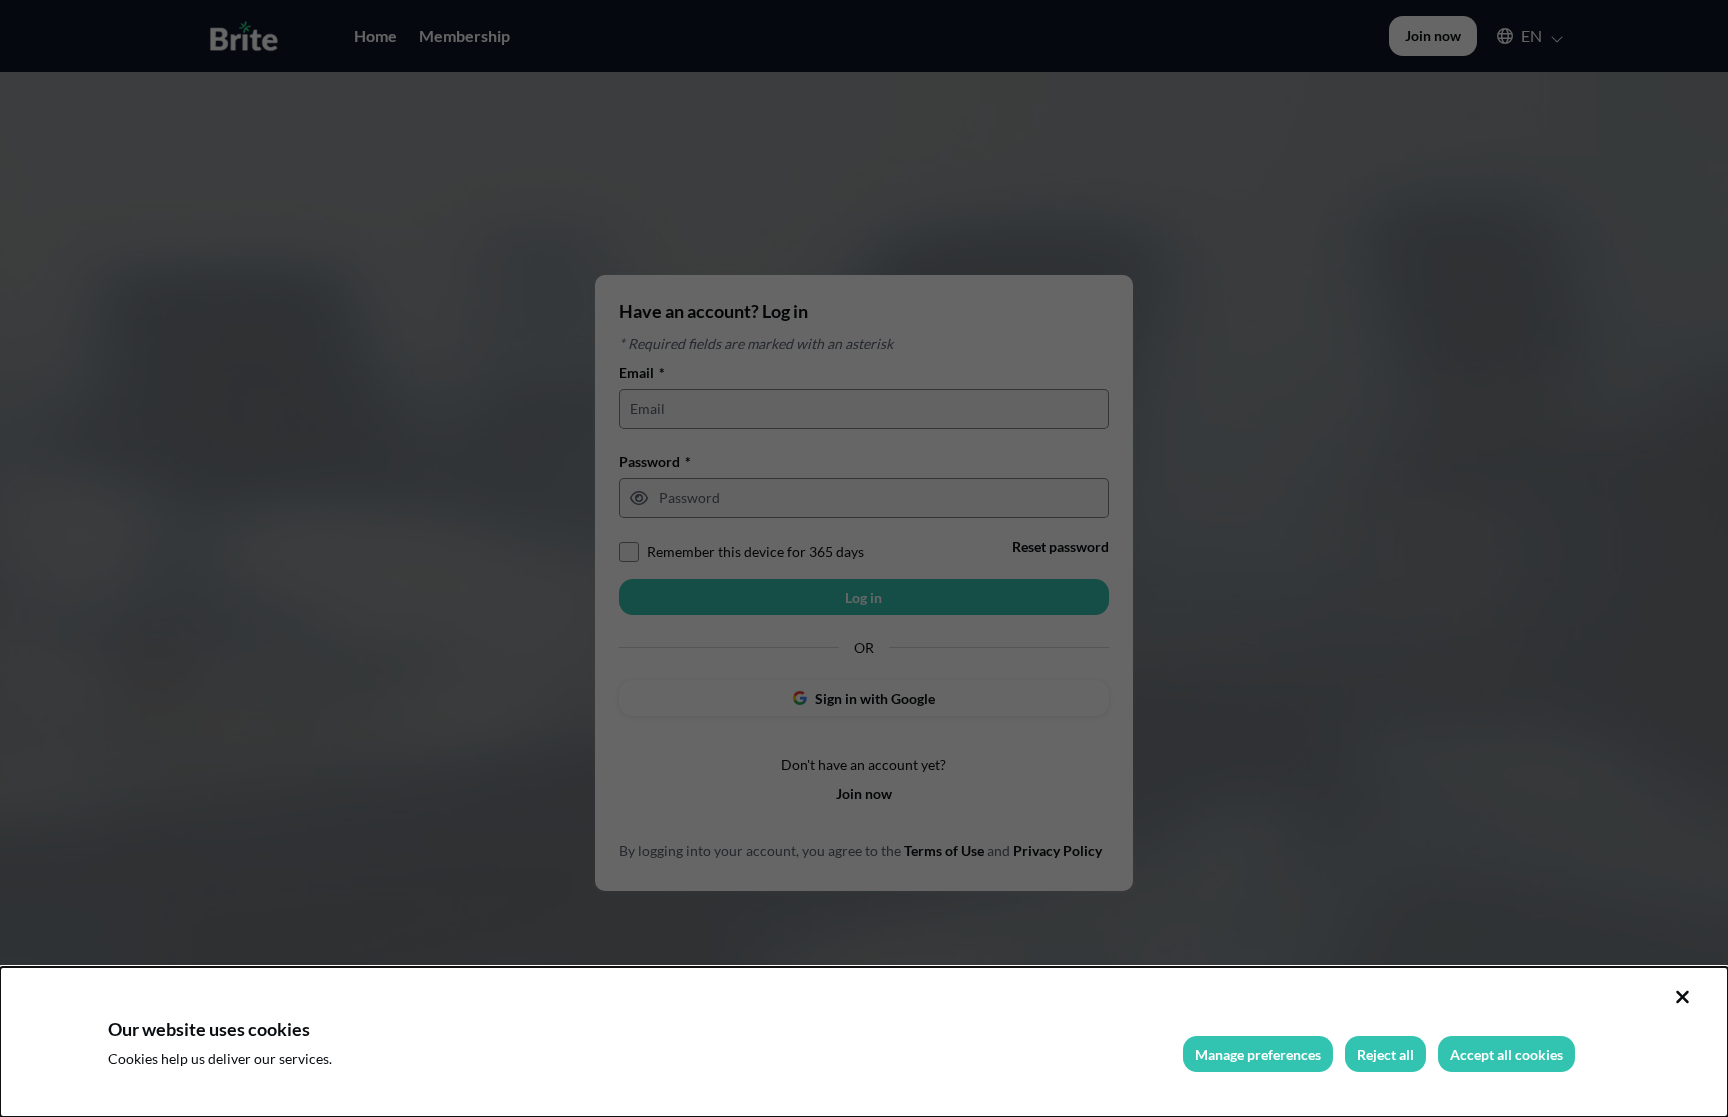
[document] (864, 1042)
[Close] (1682, 997)
